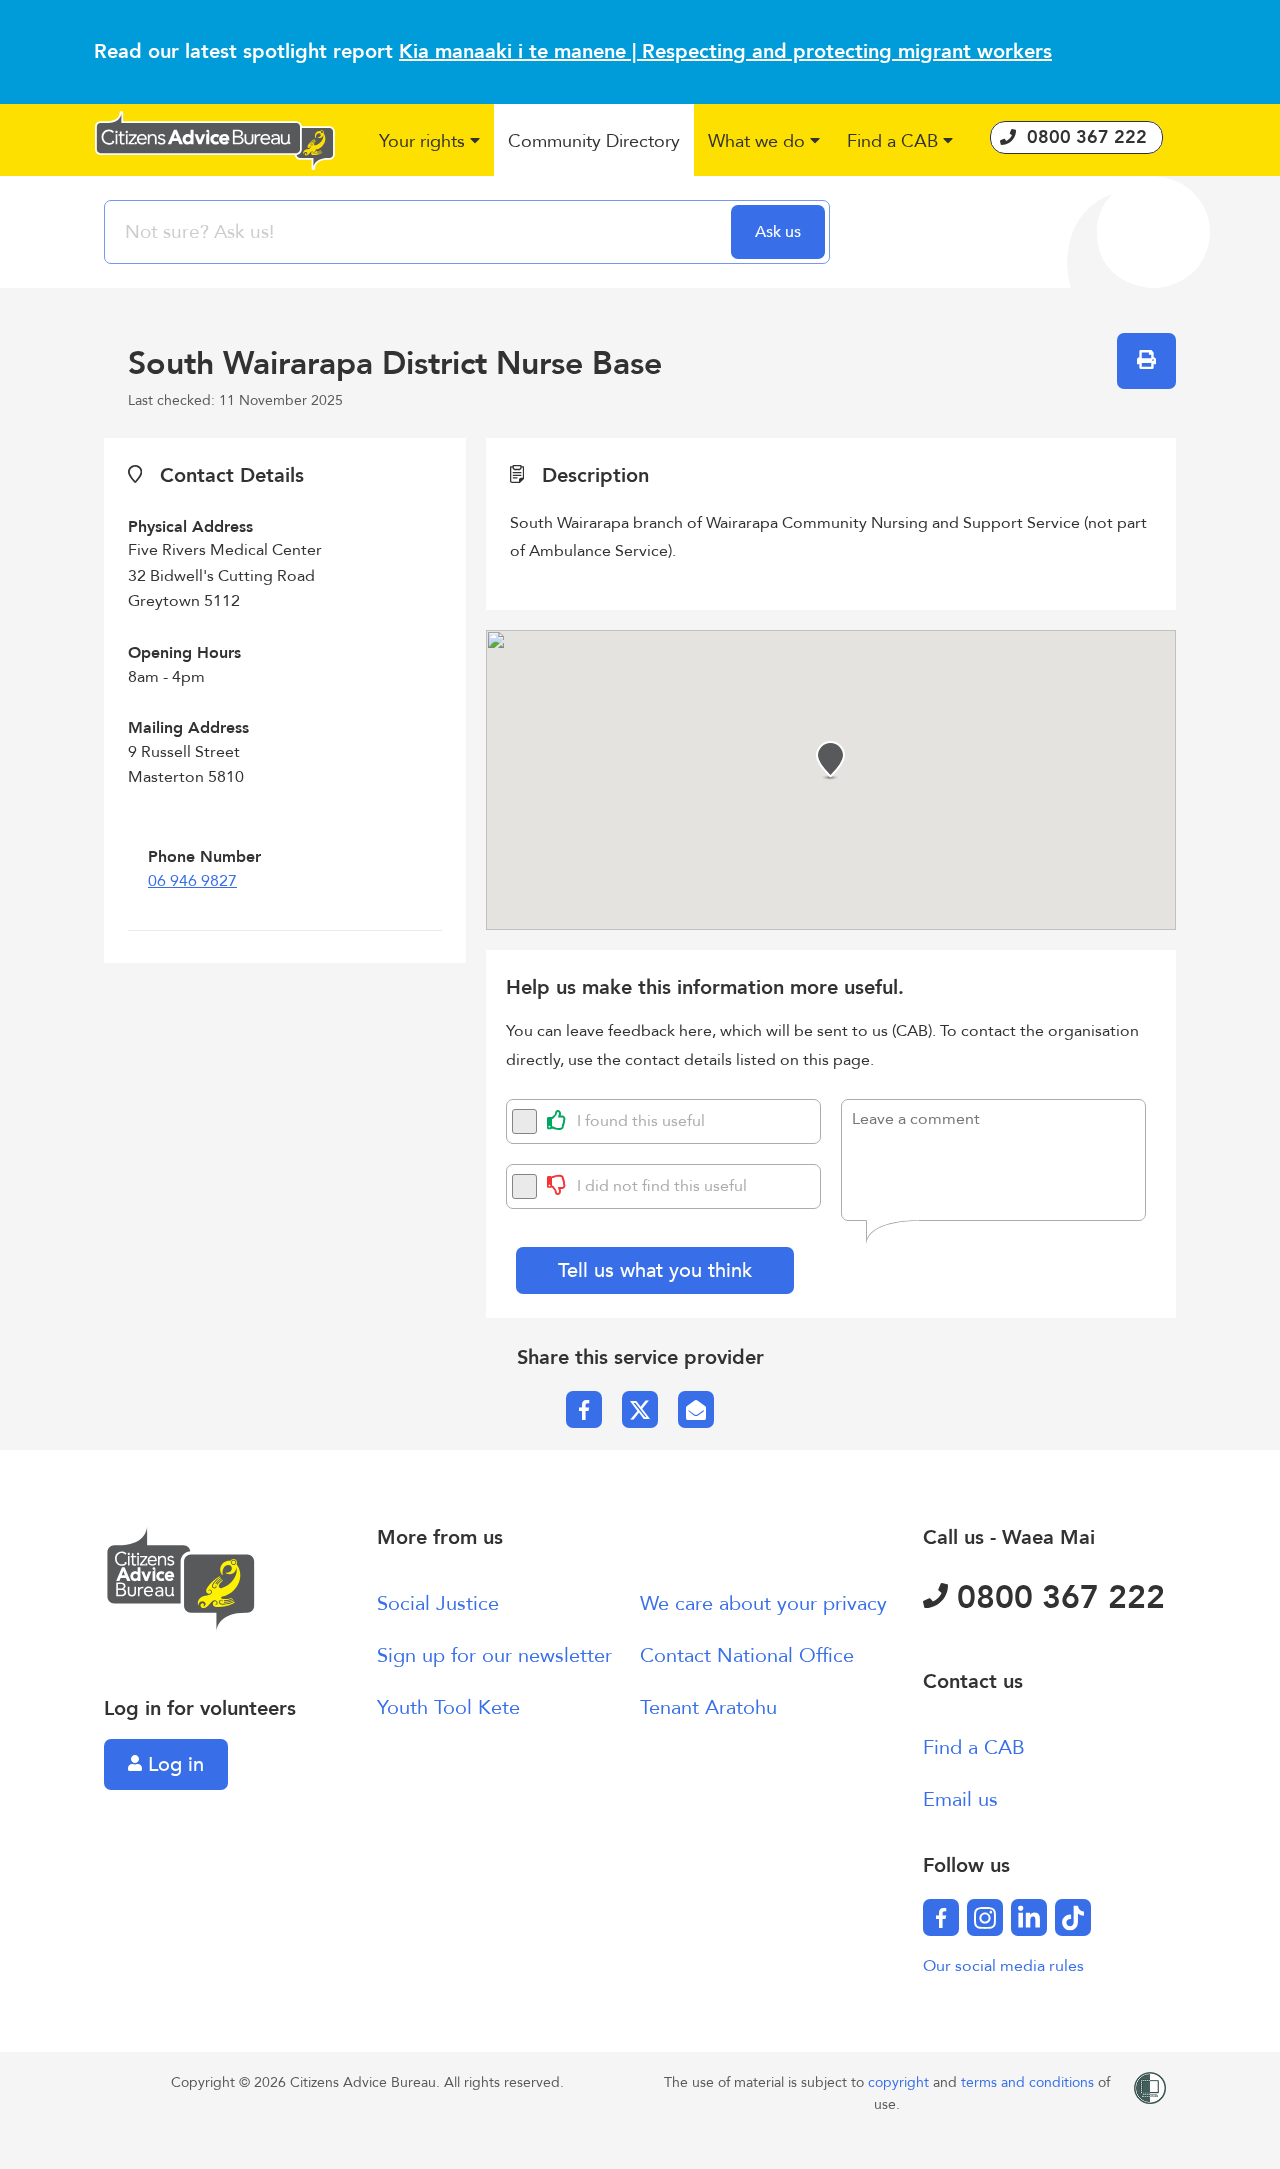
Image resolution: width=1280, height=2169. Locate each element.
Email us (960, 1799)
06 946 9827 (192, 881)
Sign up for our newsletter (494, 1655)
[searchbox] (420, 232)
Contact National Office (747, 1655)
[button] (430, 142)
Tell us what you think (655, 1270)
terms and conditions (1029, 2082)
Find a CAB (974, 1747)
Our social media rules (1003, 1966)
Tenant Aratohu (708, 1707)
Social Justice (438, 1603)
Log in (173, 1764)
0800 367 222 (1056, 1598)
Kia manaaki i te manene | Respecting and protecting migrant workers (725, 51)
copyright (900, 2082)
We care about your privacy (763, 1603)
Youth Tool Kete (448, 1707)
